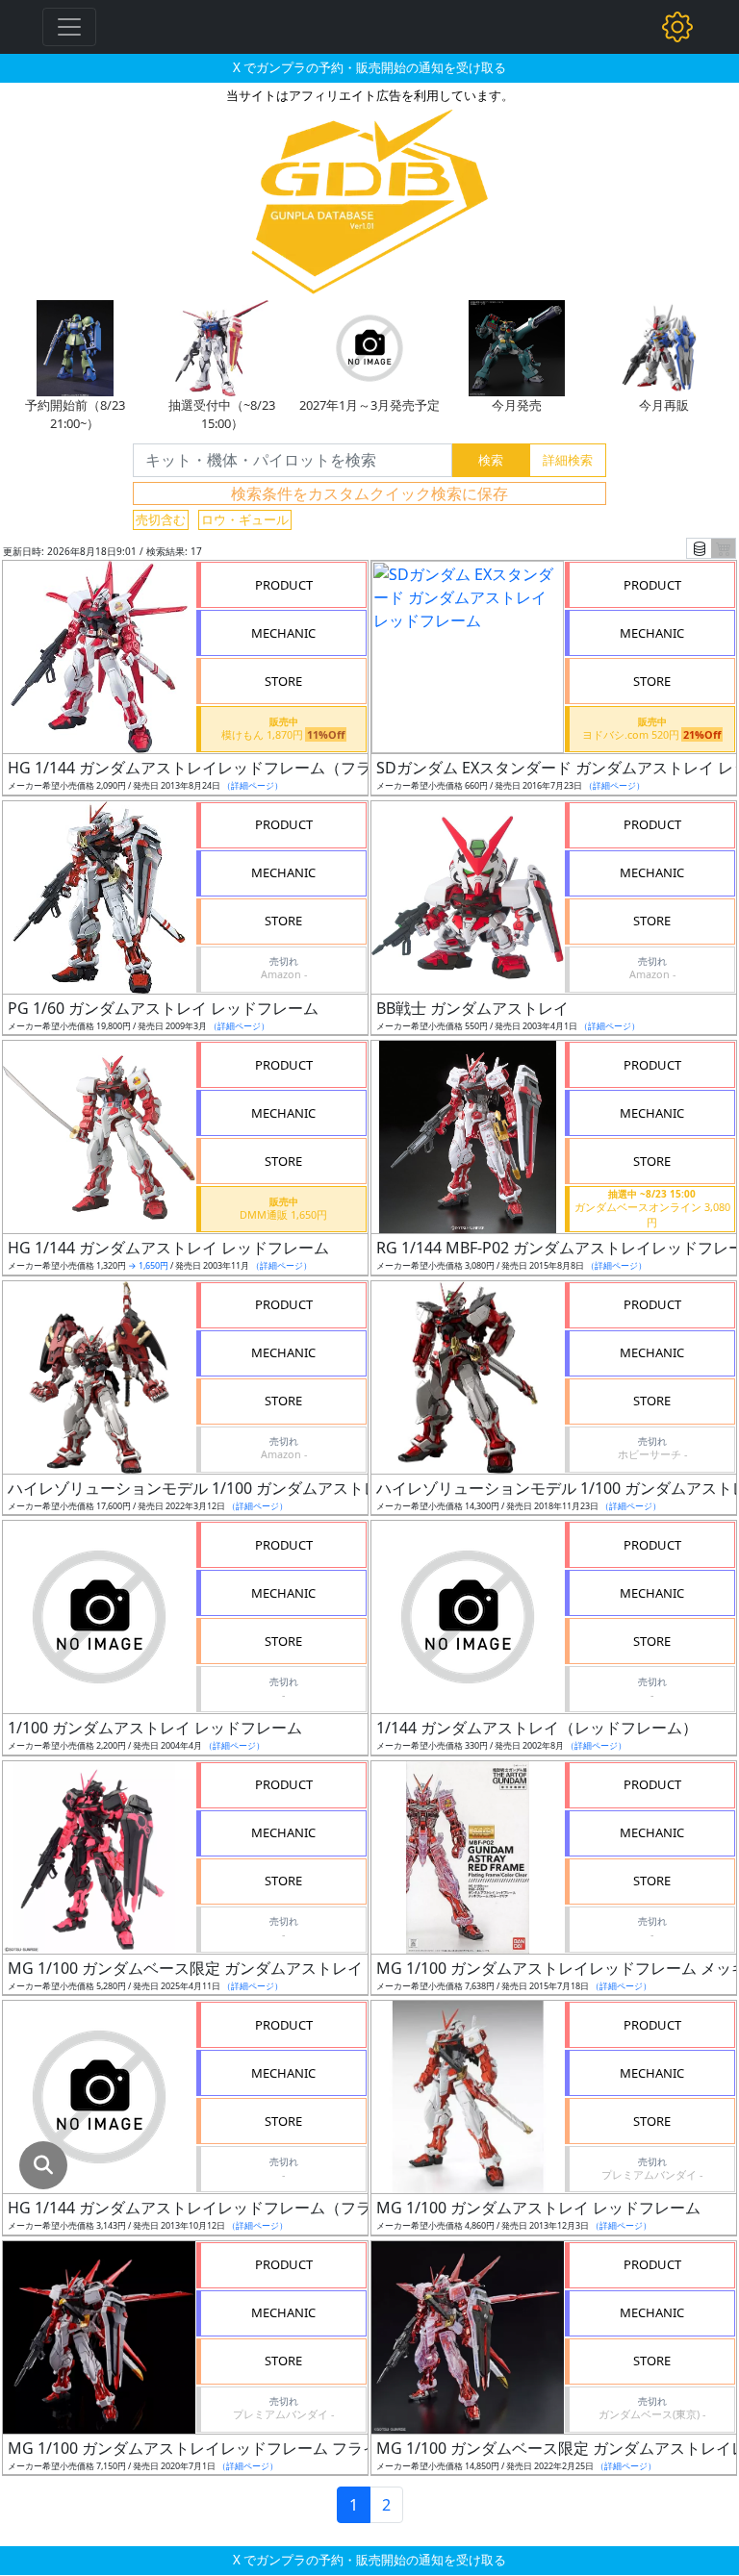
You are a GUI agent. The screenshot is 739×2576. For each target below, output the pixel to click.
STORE (283, 681)
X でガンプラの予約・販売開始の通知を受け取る (369, 67)
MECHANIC (283, 633)
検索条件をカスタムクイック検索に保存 (369, 493)
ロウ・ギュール (245, 519)
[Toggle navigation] (69, 27)
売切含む (161, 519)
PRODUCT (284, 585)
